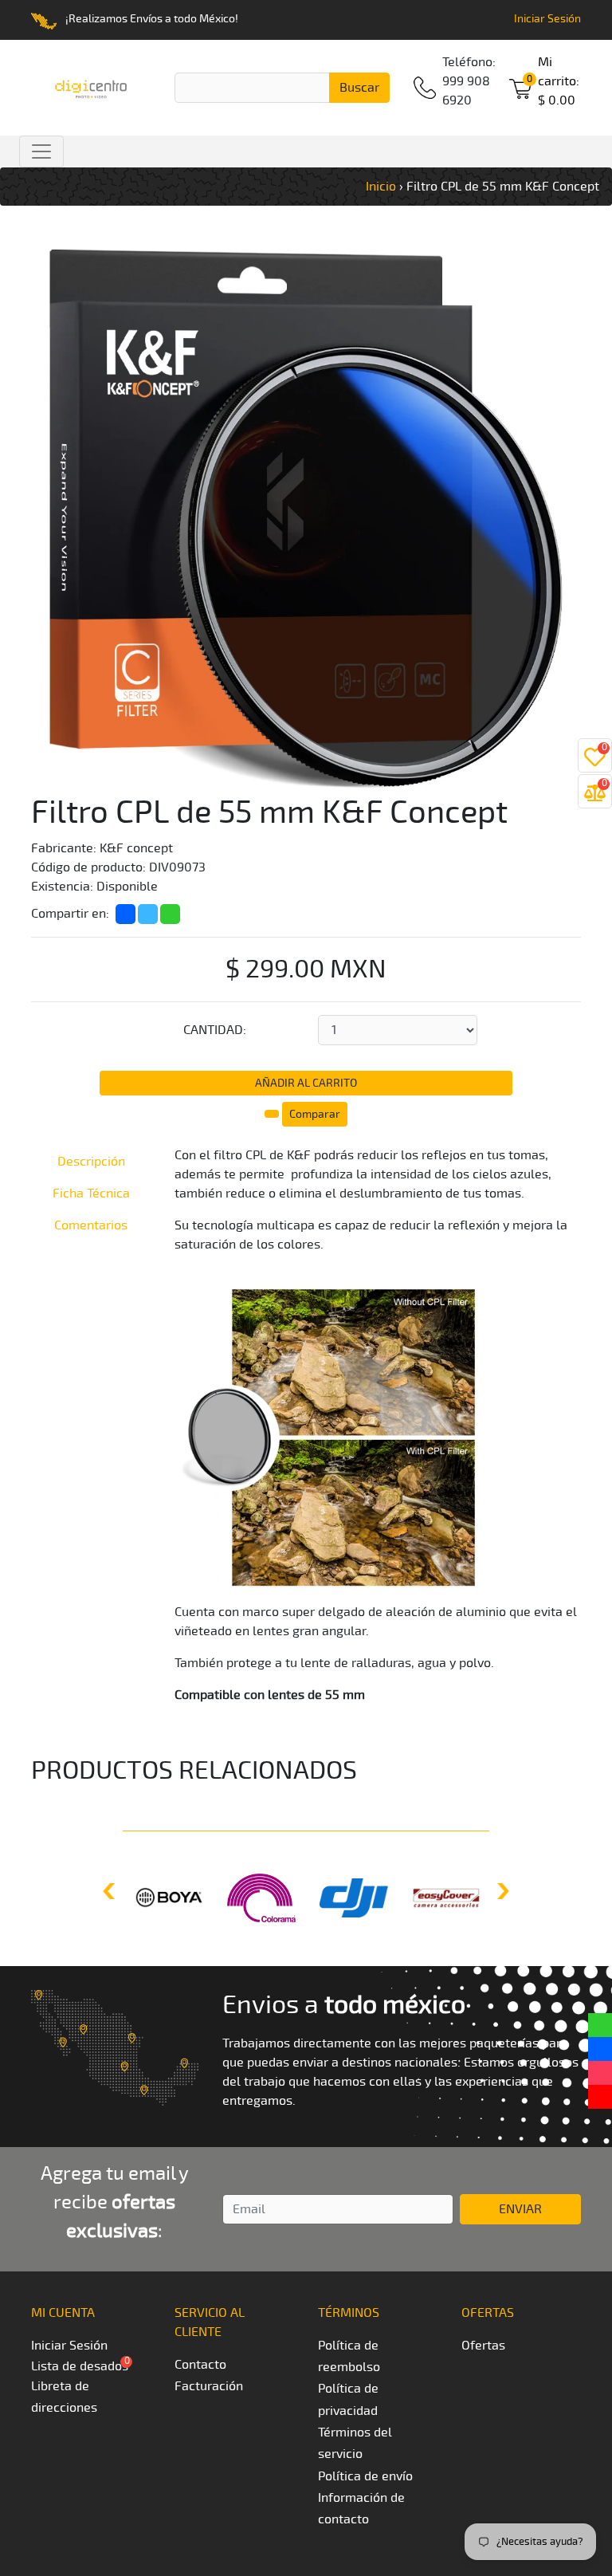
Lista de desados (80, 2366)
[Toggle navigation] (41, 151)
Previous (111, 1891)
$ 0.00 (559, 81)
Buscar (359, 88)
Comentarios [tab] (91, 1225)
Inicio (381, 187)
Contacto (200, 2365)
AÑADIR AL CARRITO (306, 1083)
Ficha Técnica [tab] (91, 1194)
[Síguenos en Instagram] (600, 2073)
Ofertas (483, 2346)
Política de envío (365, 2476)
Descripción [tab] (91, 1162)
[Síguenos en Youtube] (600, 2097)
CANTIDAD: (215, 1030)
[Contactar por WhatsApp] (600, 2025)
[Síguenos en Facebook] (600, 2049)
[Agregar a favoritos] (273, 1111)
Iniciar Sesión (547, 19)
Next (501, 1891)
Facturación (209, 2386)
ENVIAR (520, 2209)
